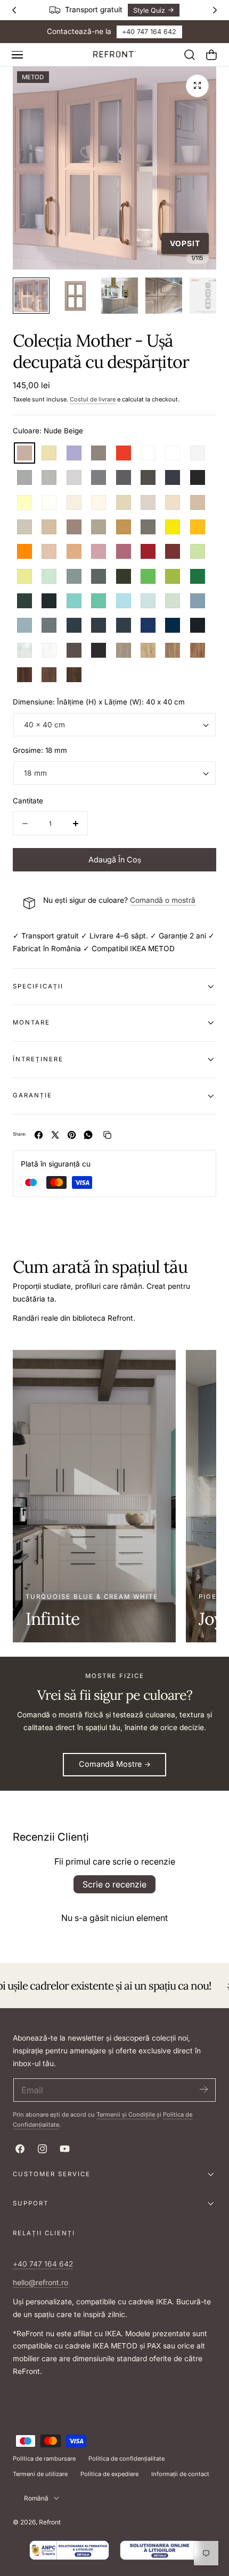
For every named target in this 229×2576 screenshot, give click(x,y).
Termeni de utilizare (40, 2474)
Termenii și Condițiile (126, 2114)
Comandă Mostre (110, 1764)
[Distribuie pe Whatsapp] (88, 1135)
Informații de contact (180, 2474)
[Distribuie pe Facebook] (39, 1135)
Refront (50, 2522)
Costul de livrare (93, 399)
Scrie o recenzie (114, 1884)
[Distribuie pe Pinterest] (72, 1135)
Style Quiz (148, 10)
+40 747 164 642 (149, 32)
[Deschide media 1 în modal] (197, 86)
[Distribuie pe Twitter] (55, 1135)
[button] (17, 55)
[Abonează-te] (203, 2089)
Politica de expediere (109, 2474)
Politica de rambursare (44, 2458)
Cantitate (28, 801)
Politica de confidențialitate (126, 2458)
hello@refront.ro (40, 2283)
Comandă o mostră (163, 900)
